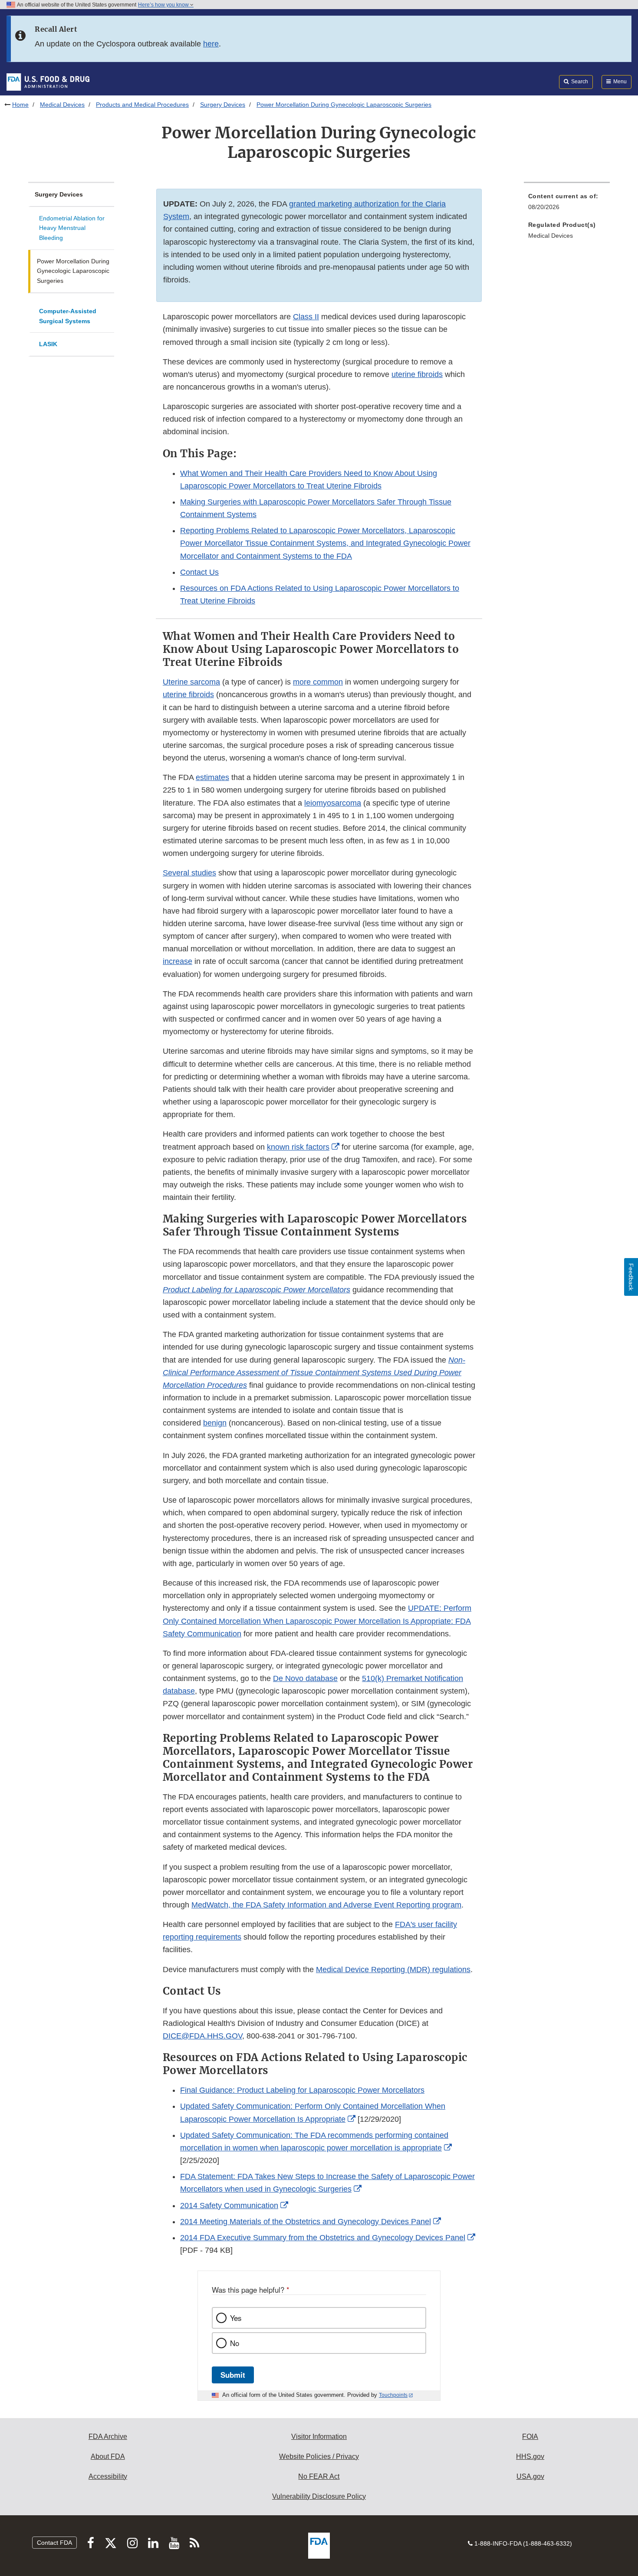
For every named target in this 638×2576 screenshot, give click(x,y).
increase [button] (178, 961)
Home (20, 105)
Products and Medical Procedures (142, 105)
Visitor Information (319, 2437)
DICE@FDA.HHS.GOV (202, 2036)
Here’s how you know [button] (164, 5)
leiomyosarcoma (333, 803)
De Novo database (305, 1678)
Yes (236, 2318)
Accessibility (108, 2476)
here (211, 44)
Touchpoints (393, 2395)
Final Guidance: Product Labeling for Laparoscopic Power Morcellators (302, 2090)
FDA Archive (108, 2437)
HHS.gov (530, 2456)
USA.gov (530, 2476)
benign (215, 1423)
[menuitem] (567, 204)
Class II (306, 317)
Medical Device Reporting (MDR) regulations (393, 1970)
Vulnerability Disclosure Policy (319, 2496)
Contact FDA (54, 2543)
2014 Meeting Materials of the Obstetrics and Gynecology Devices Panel (306, 2222)
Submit (233, 2375)
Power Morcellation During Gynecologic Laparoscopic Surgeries (73, 271)
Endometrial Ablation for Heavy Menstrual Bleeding (72, 228)
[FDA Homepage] (48, 82)
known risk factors (298, 1147)
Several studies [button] (189, 873)
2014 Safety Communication (229, 2206)
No (235, 2343)
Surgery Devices (223, 105)
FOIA (530, 2437)
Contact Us (199, 572)
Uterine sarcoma (191, 682)
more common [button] (318, 682)
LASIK (48, 344)
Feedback (631, 1277)
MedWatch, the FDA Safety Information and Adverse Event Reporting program (326, 1905)
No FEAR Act (319, 2476)
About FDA (108, 2456)
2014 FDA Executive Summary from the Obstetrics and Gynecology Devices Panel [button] (323, 2238)
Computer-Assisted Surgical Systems (68, 316)
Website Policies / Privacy (319, 2456)
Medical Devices (62, 105)
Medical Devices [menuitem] (551, 236)
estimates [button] (212, 777)
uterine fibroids (417, 374)
